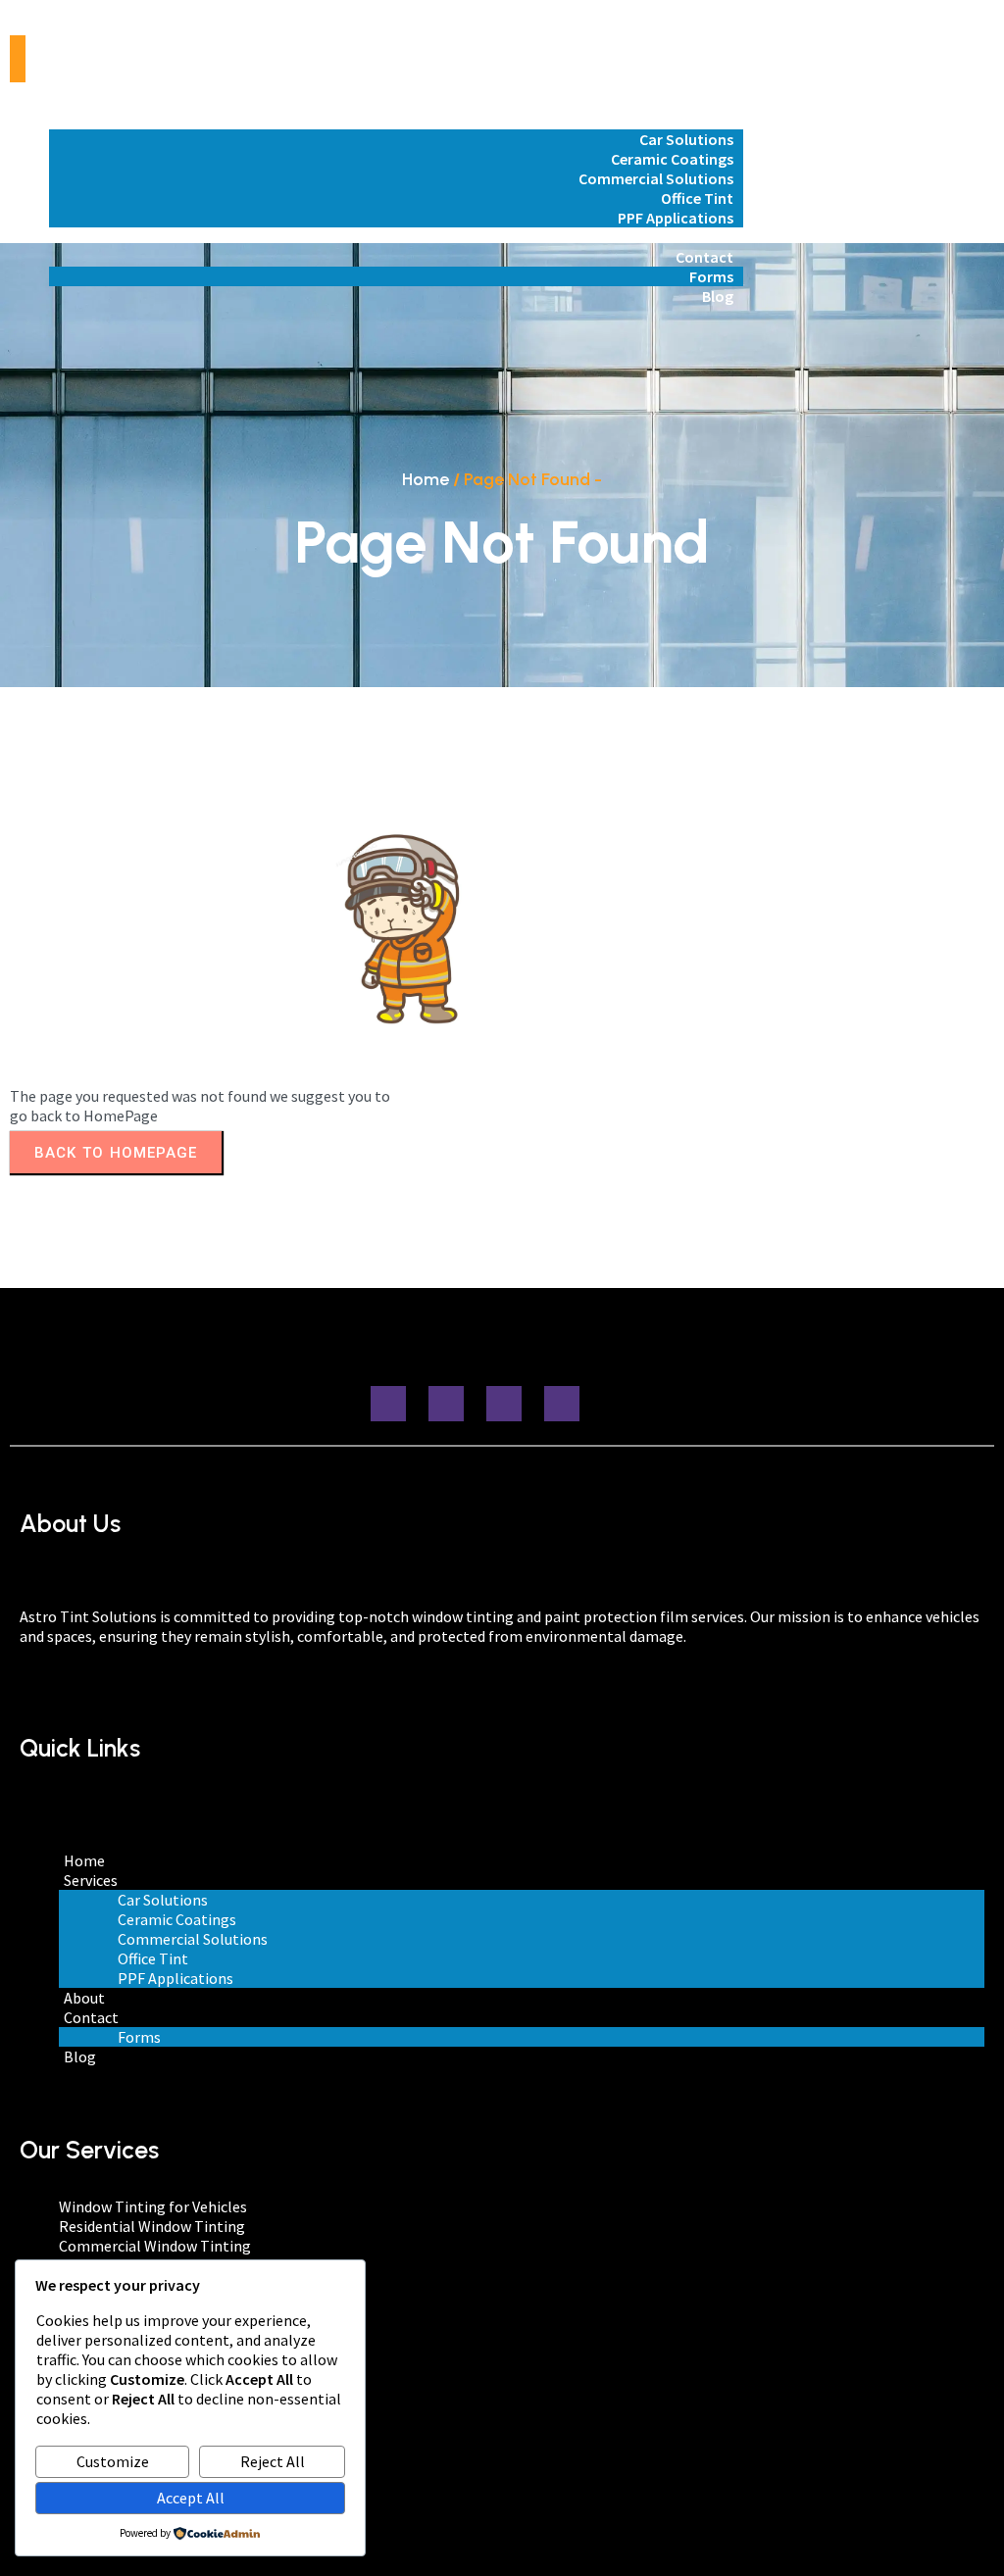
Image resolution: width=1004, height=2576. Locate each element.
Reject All (273, 2461)
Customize (113, 2461)
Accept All (191, 2498)
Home (426, 479)
